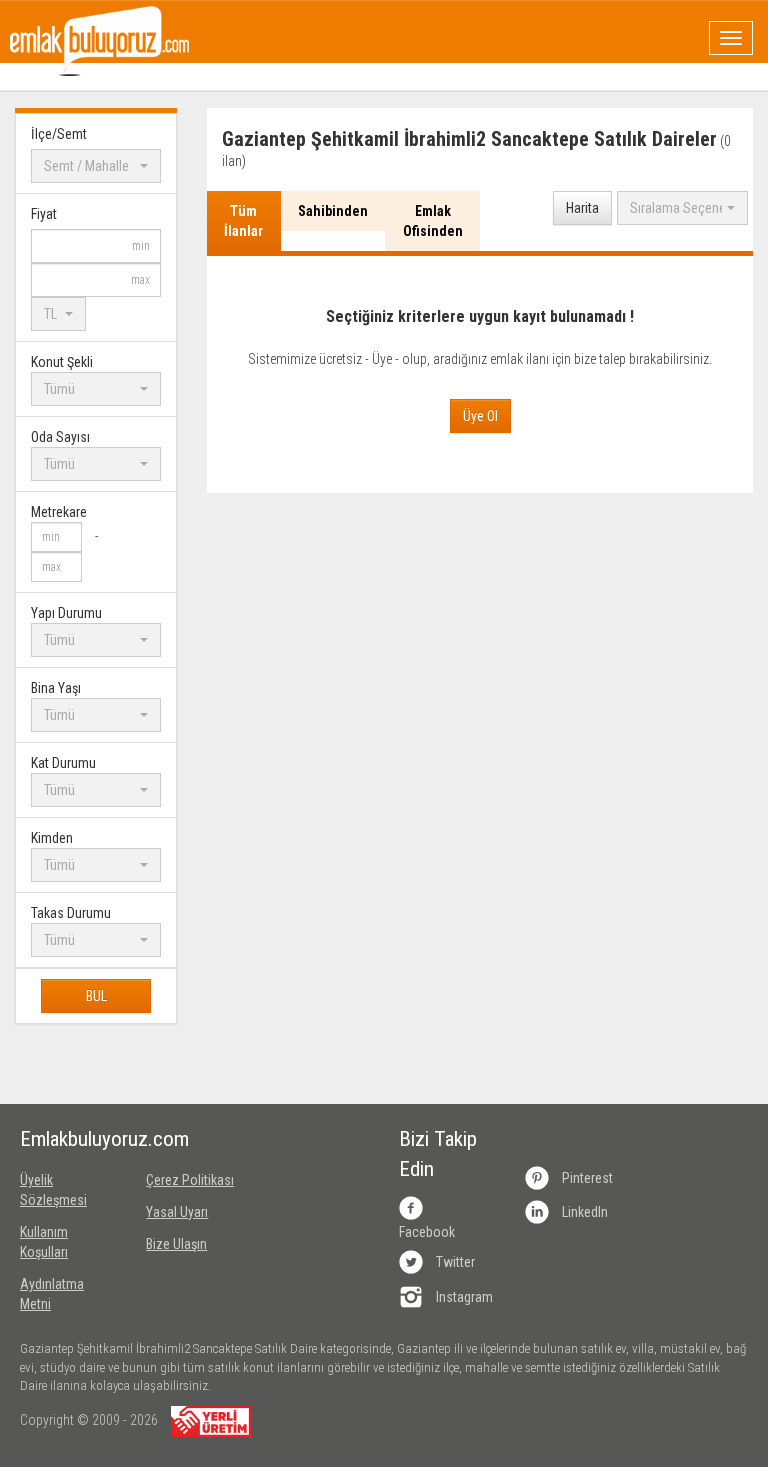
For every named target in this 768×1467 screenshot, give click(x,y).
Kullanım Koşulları (44, 1242)
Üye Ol (480, 416)
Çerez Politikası (190, 1180)
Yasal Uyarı (177, 1212)
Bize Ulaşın (176, 1244)
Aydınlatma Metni (52, 1294)
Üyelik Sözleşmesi (53, 1190)
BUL (96, 996)
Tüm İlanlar (243, 221)
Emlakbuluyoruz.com (68, 1139)
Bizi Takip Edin (438, 1154)
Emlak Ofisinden (433, 221)
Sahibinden (333, 211)
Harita (582, 208)
